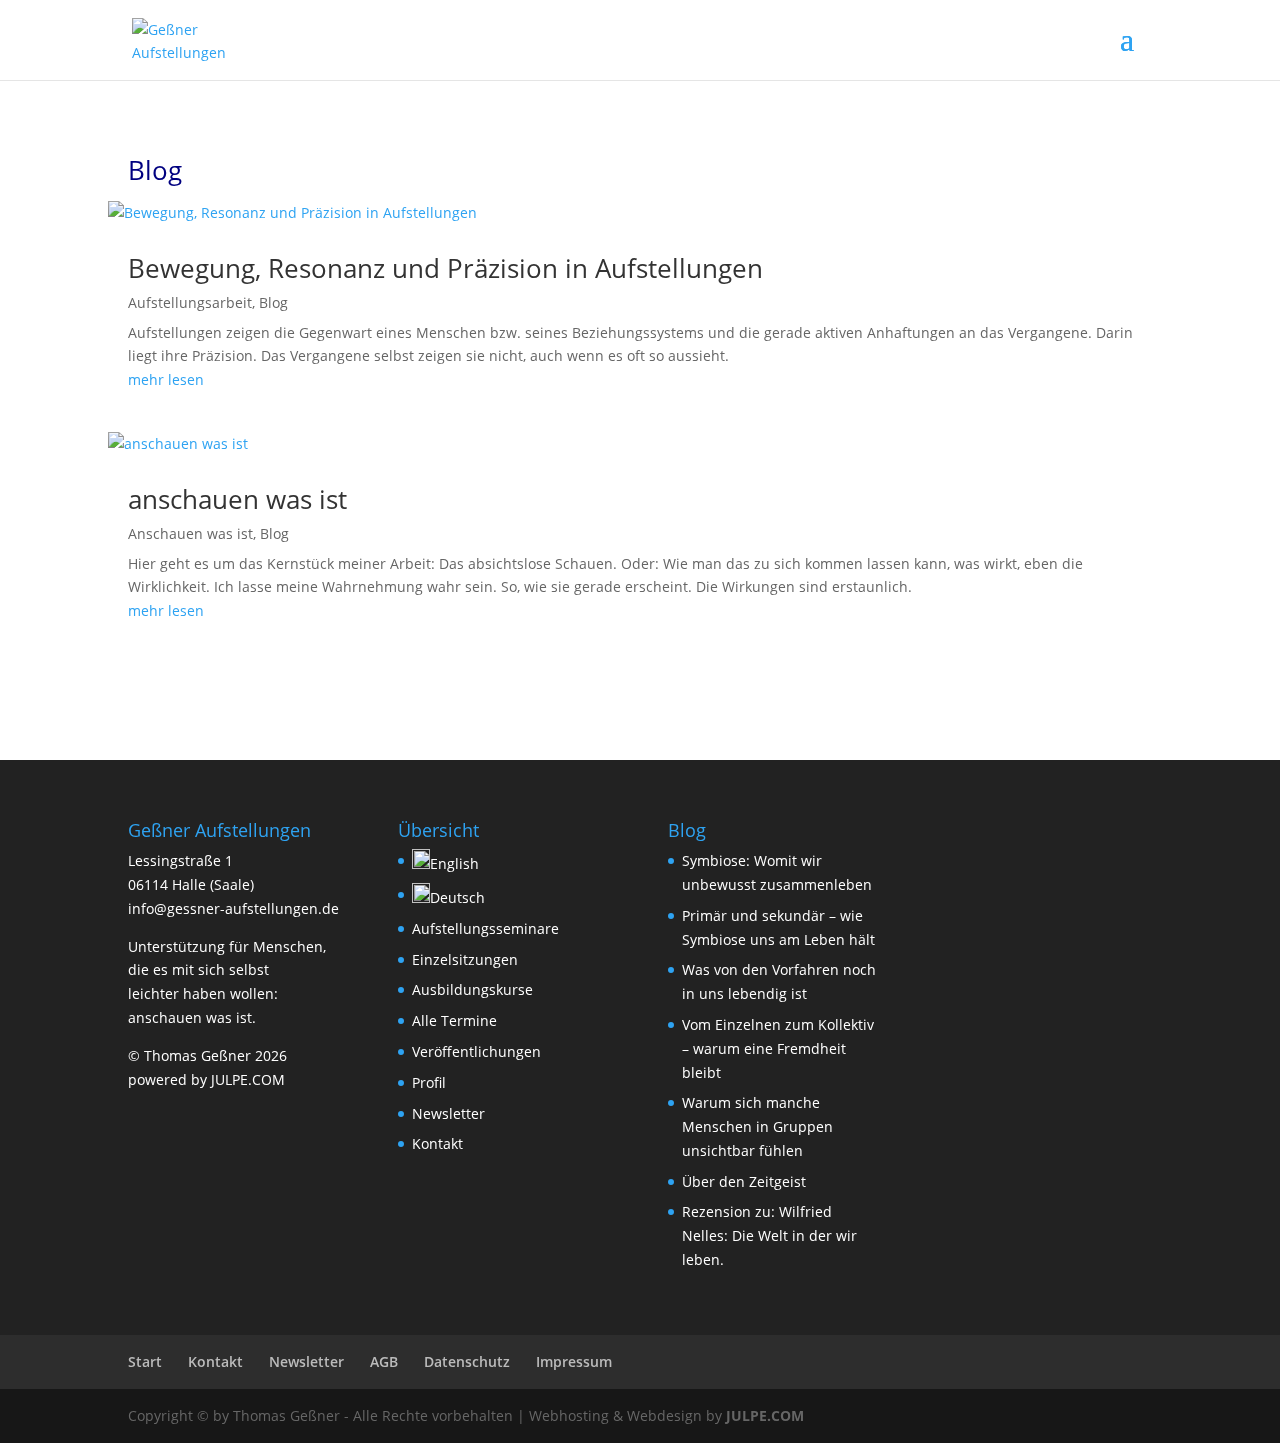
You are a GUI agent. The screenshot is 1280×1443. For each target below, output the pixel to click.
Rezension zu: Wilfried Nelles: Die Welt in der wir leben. (769, 1235)
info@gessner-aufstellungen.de (233, 908)
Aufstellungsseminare (485, 928)
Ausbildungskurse (472, 989)
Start (145, 1361)
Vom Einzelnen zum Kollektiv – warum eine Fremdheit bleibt (778, 1048)
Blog (273, 302)
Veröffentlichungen (476, 1051)
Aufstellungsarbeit (190, 302)
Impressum (574, 1361)
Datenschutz (467, 1361)
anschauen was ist (237, 499)
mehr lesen (166, 379)
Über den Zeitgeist (744, 1181)
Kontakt (437, 1143)
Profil (429, 1082)
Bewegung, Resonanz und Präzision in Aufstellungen (445, 268)
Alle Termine (454, 1020)
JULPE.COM (765, 1415)
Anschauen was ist (190, 533)
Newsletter (448, 1113)
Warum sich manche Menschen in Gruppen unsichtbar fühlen (757, 1126)
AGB (384, 1361)
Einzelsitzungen (465, 959)
